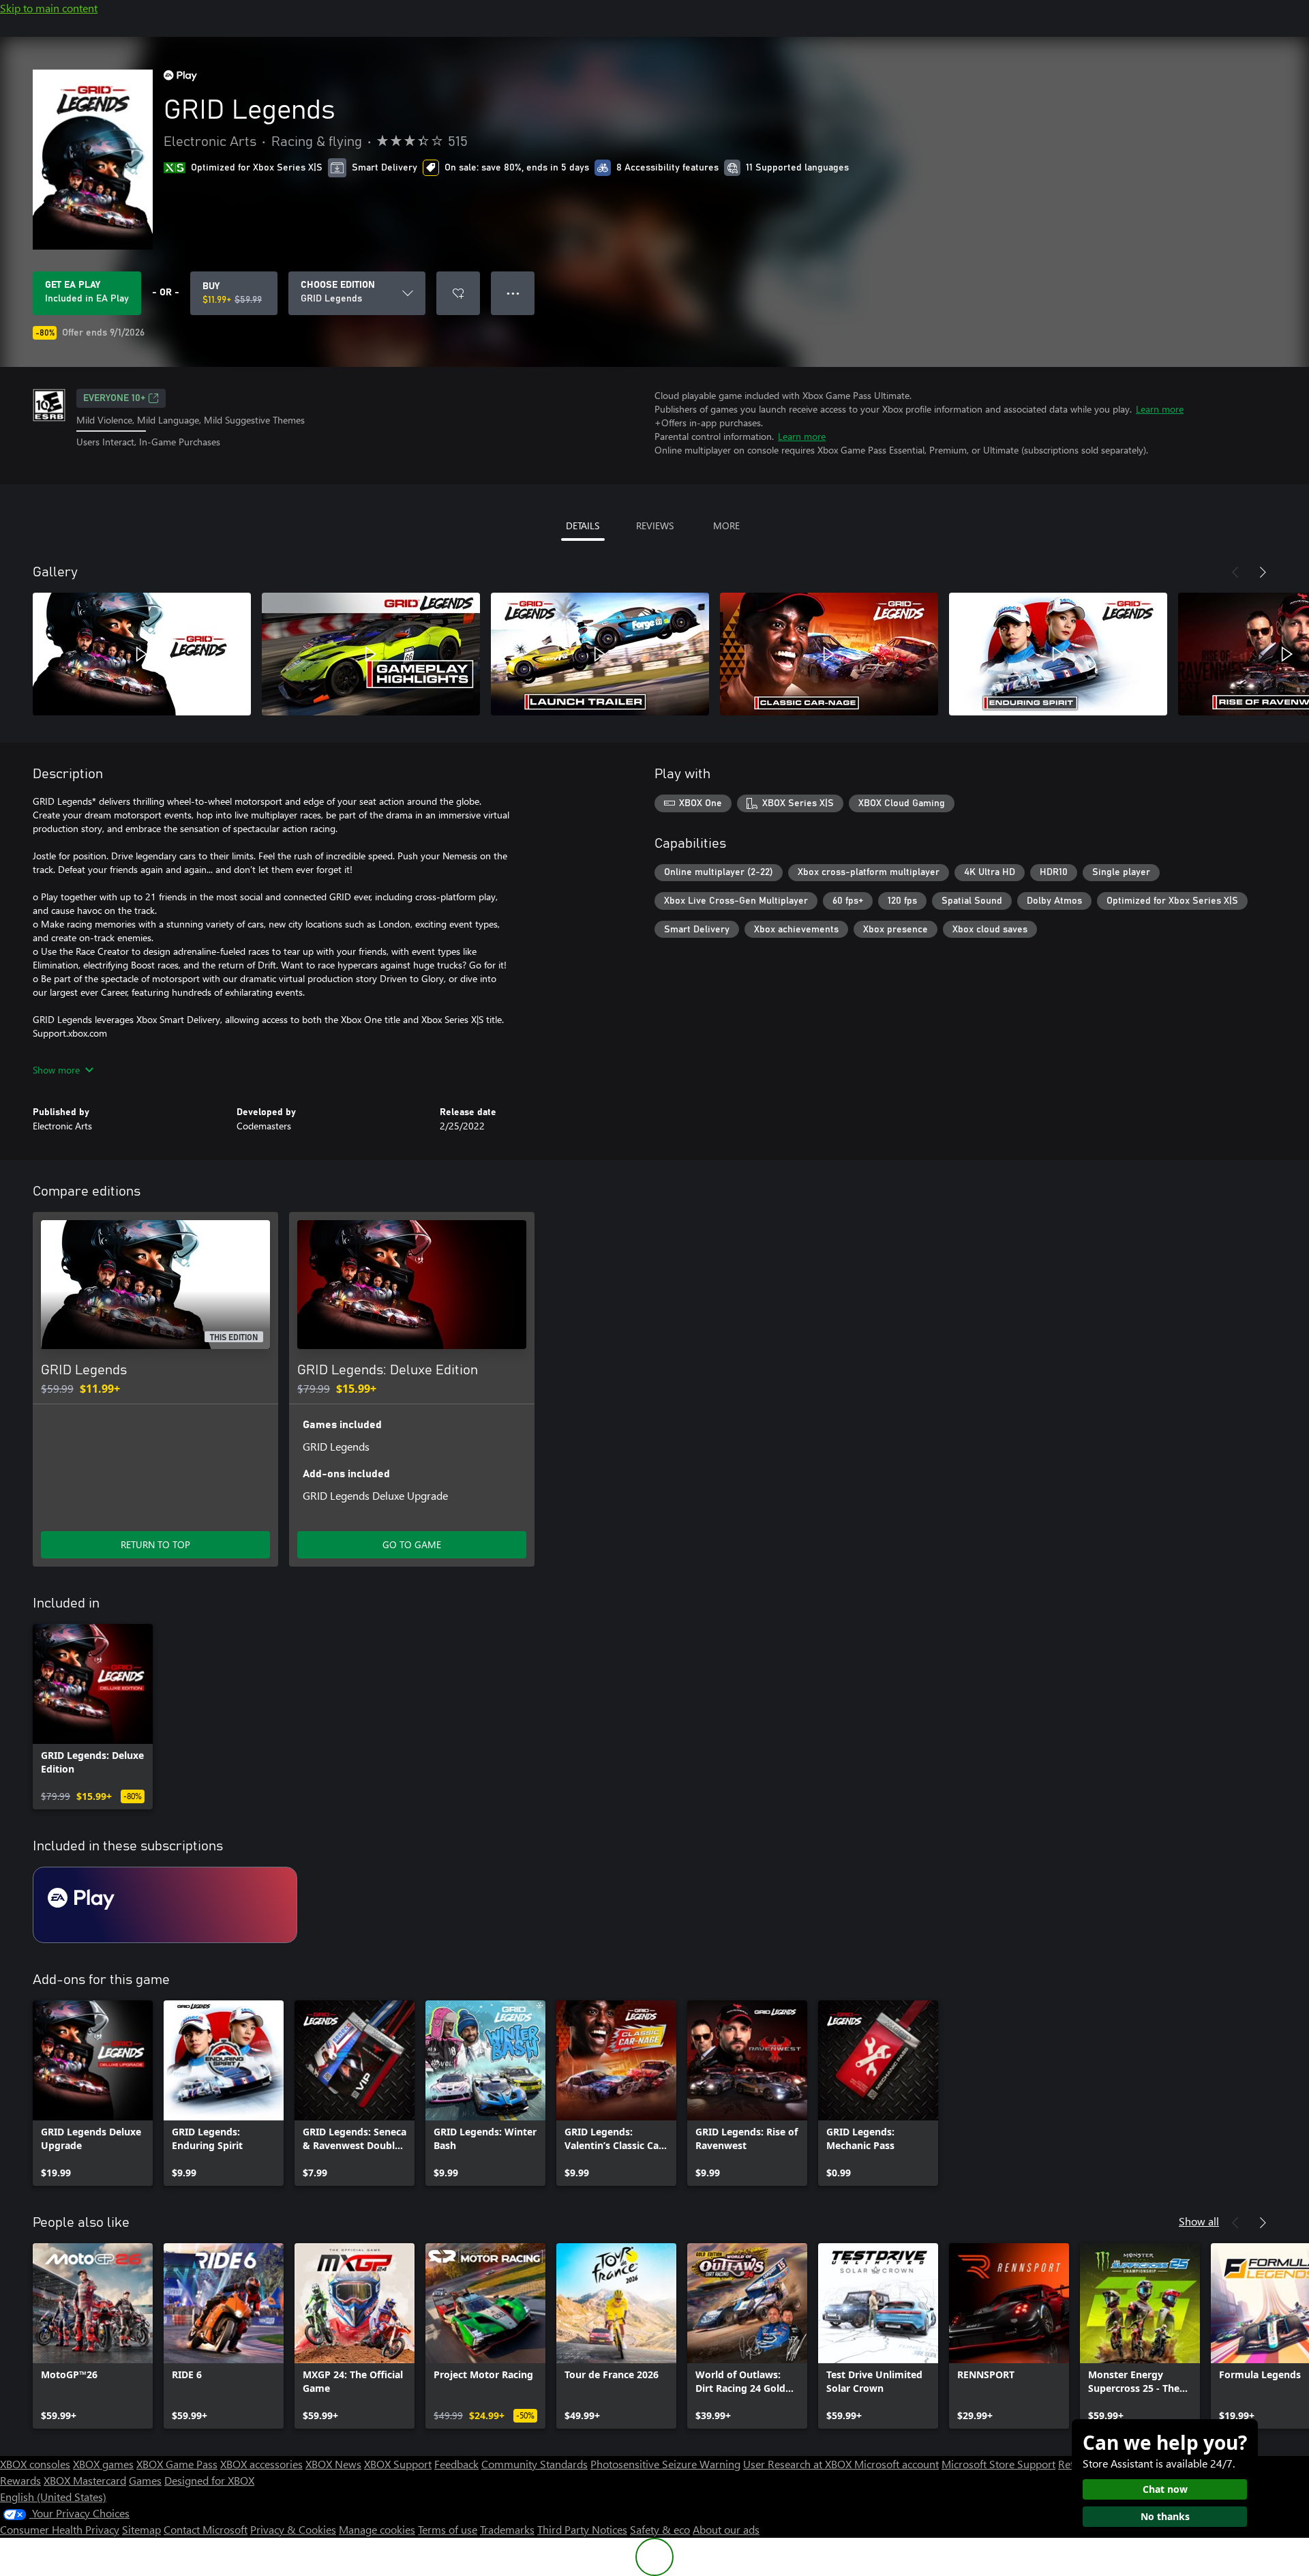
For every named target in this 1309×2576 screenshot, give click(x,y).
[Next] (1263, 572)
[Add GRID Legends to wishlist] (458, 293)
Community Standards (535, 2464)
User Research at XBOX (799, 2464)
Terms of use (448, 2529)
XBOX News (333, 2464)
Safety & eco (660, 2529)
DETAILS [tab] (583, 525)
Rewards (20, 2480)
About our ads (726, 2529)
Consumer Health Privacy (60, 2529)
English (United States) (53, 2497)
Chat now (1165, 2489)
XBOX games (103, 2464)
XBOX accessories (261, 2464)
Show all (1199, 2221)
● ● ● (513, 293)
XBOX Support (398, 2464)
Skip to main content (49, 8)
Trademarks (507, 2529)
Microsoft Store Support (998, 2464)
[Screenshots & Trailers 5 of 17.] (1058, 654)
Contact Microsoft (206, 2529)
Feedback (456, 2464)
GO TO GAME (412, 1544)
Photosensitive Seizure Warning (665, 2464)
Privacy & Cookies (293, 2529)
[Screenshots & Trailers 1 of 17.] (142, 654)
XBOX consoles (35, 2464)
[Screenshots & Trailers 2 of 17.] (371, 654)
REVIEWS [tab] (655, 525)
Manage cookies (377, 2529)
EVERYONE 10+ (114, 398)
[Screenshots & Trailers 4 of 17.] (829, 654)
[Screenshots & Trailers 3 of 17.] (600, 654)
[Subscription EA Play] (165, 1905)
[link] (93, 1717)
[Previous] (1235, 572)
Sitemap (141, 2529)
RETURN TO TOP (155, 1544)
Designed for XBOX (209, 2480)
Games (145, 2480)
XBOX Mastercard (85, 2480)
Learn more (1160, 409)
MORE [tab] (726, 525)
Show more (56, 1070)
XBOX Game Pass (177, 2464)
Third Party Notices (582, 2529)
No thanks (1165, 2516)
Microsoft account (897, 2464)
